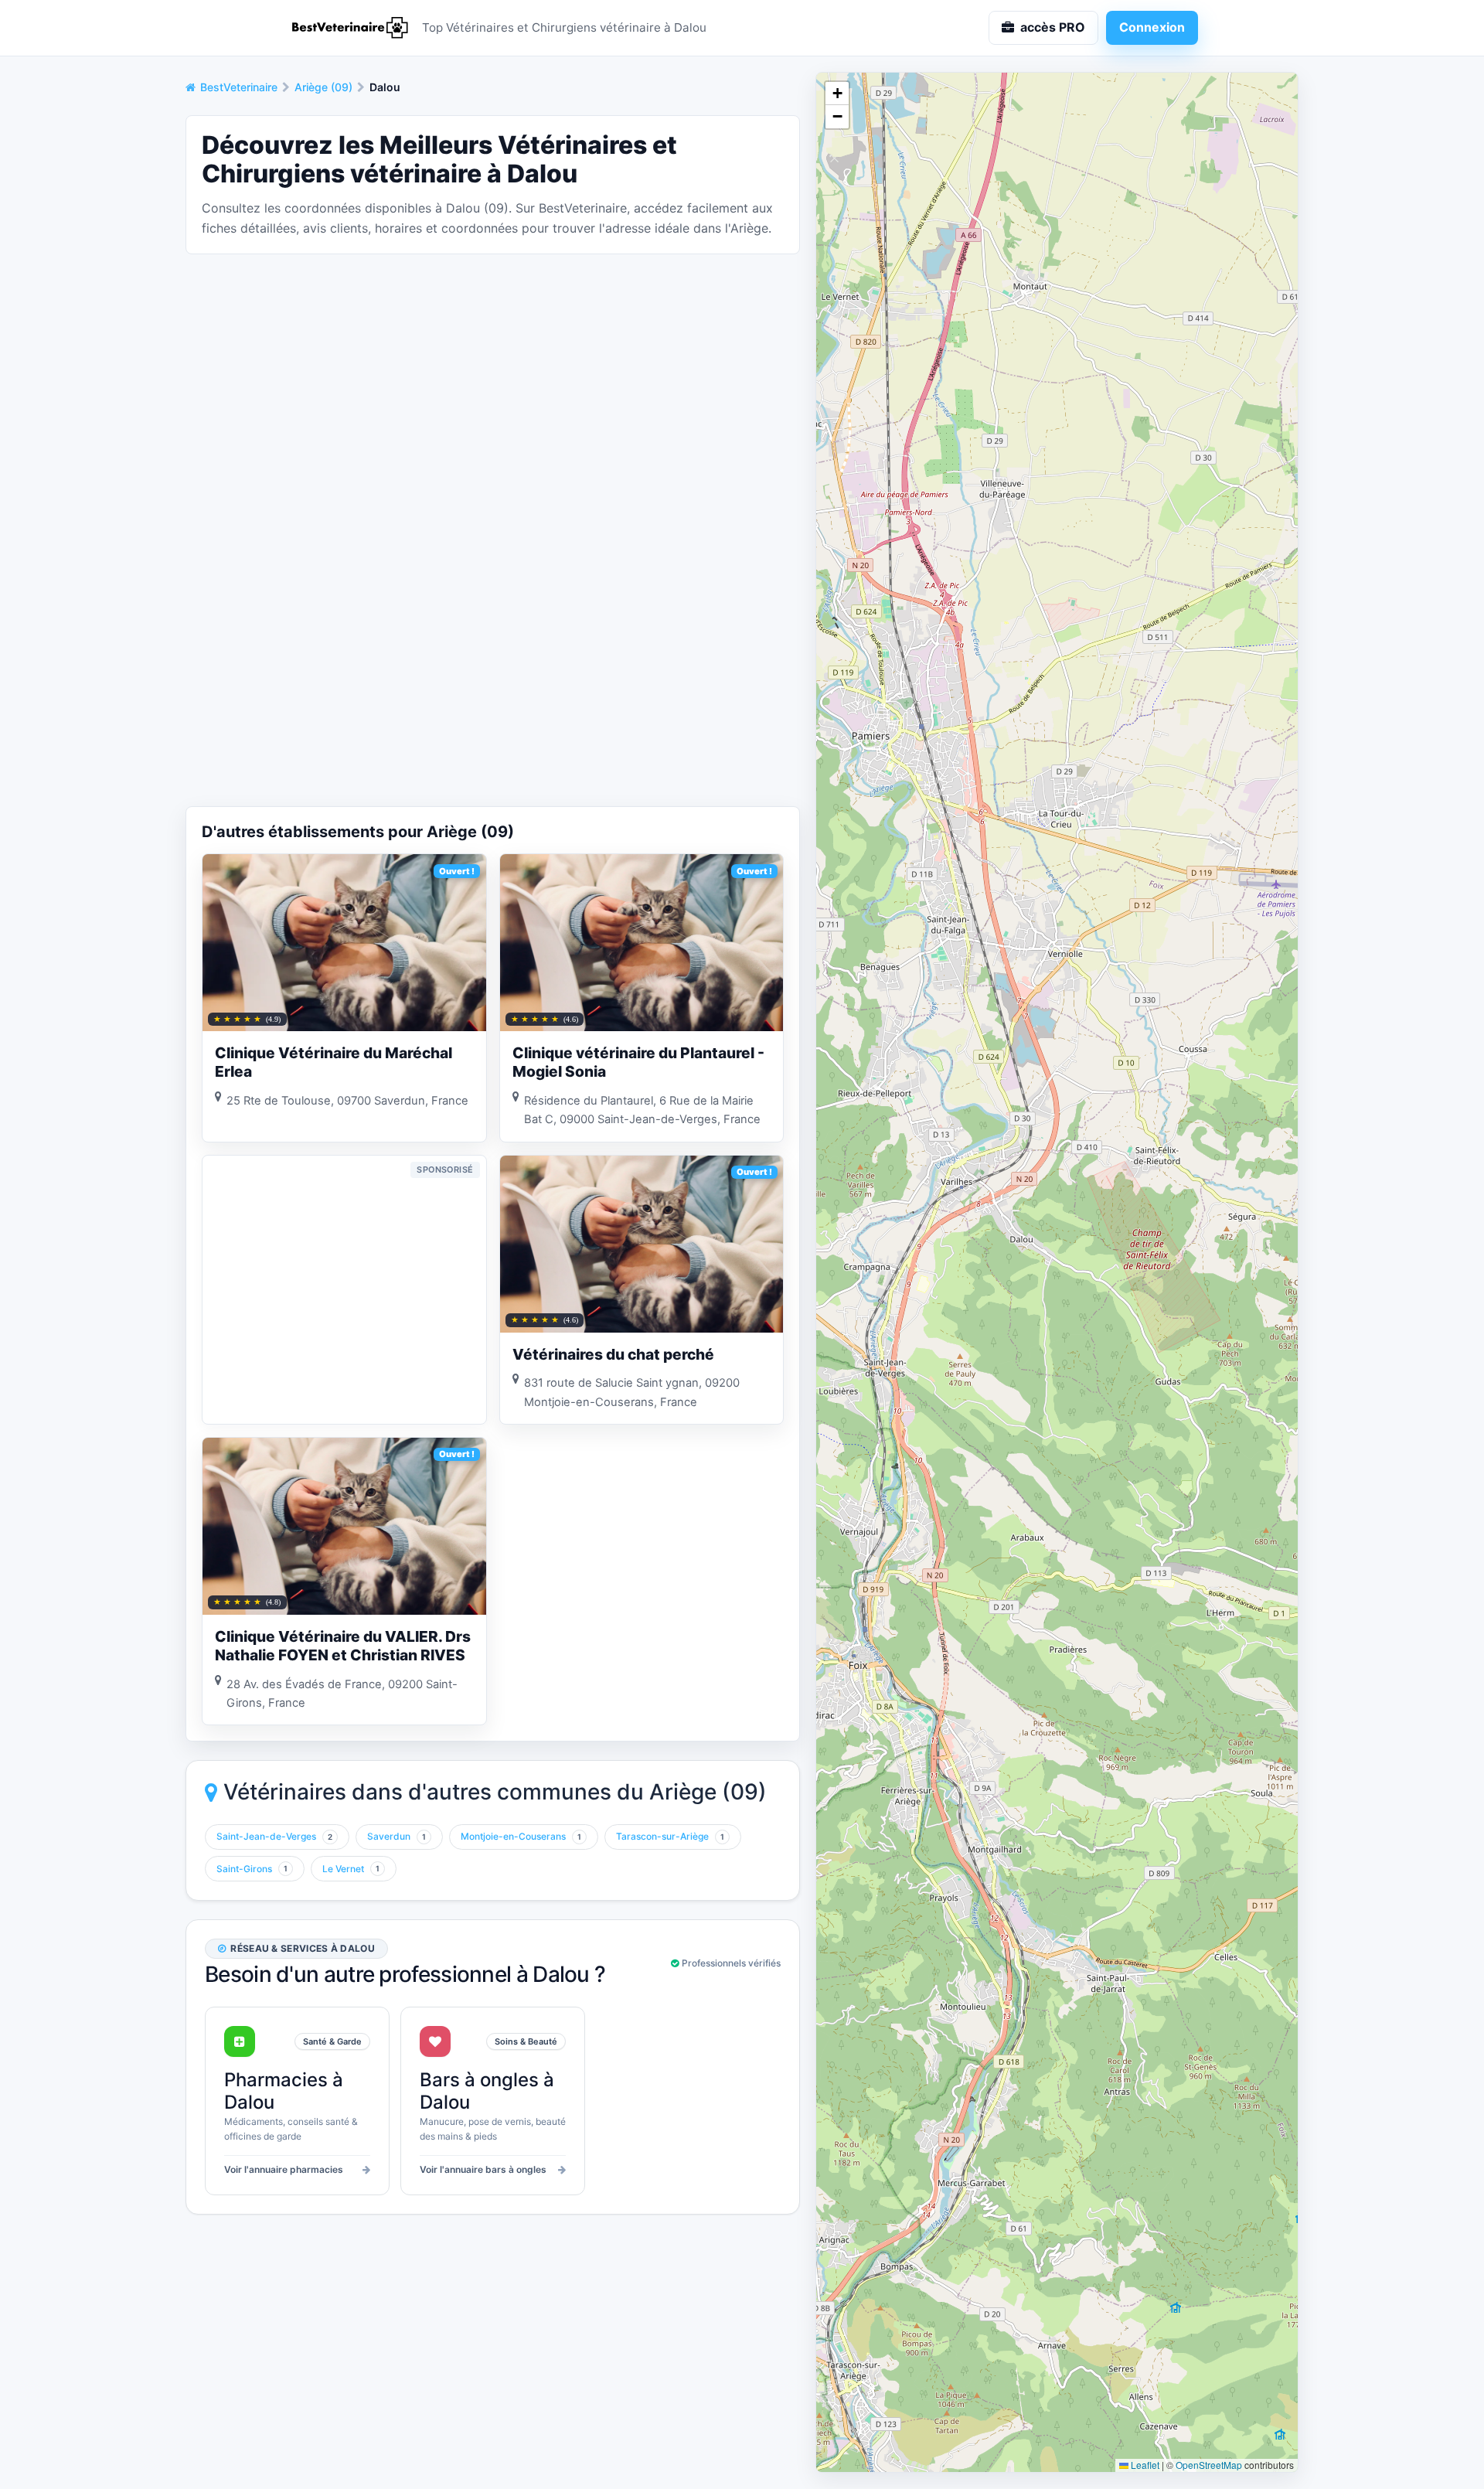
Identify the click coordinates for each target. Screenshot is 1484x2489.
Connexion (1152, 27)
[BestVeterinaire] (348, 28)
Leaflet (1144, 2465)
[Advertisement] (493, 375)
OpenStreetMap (1209, 2465)
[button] (837, 94)
